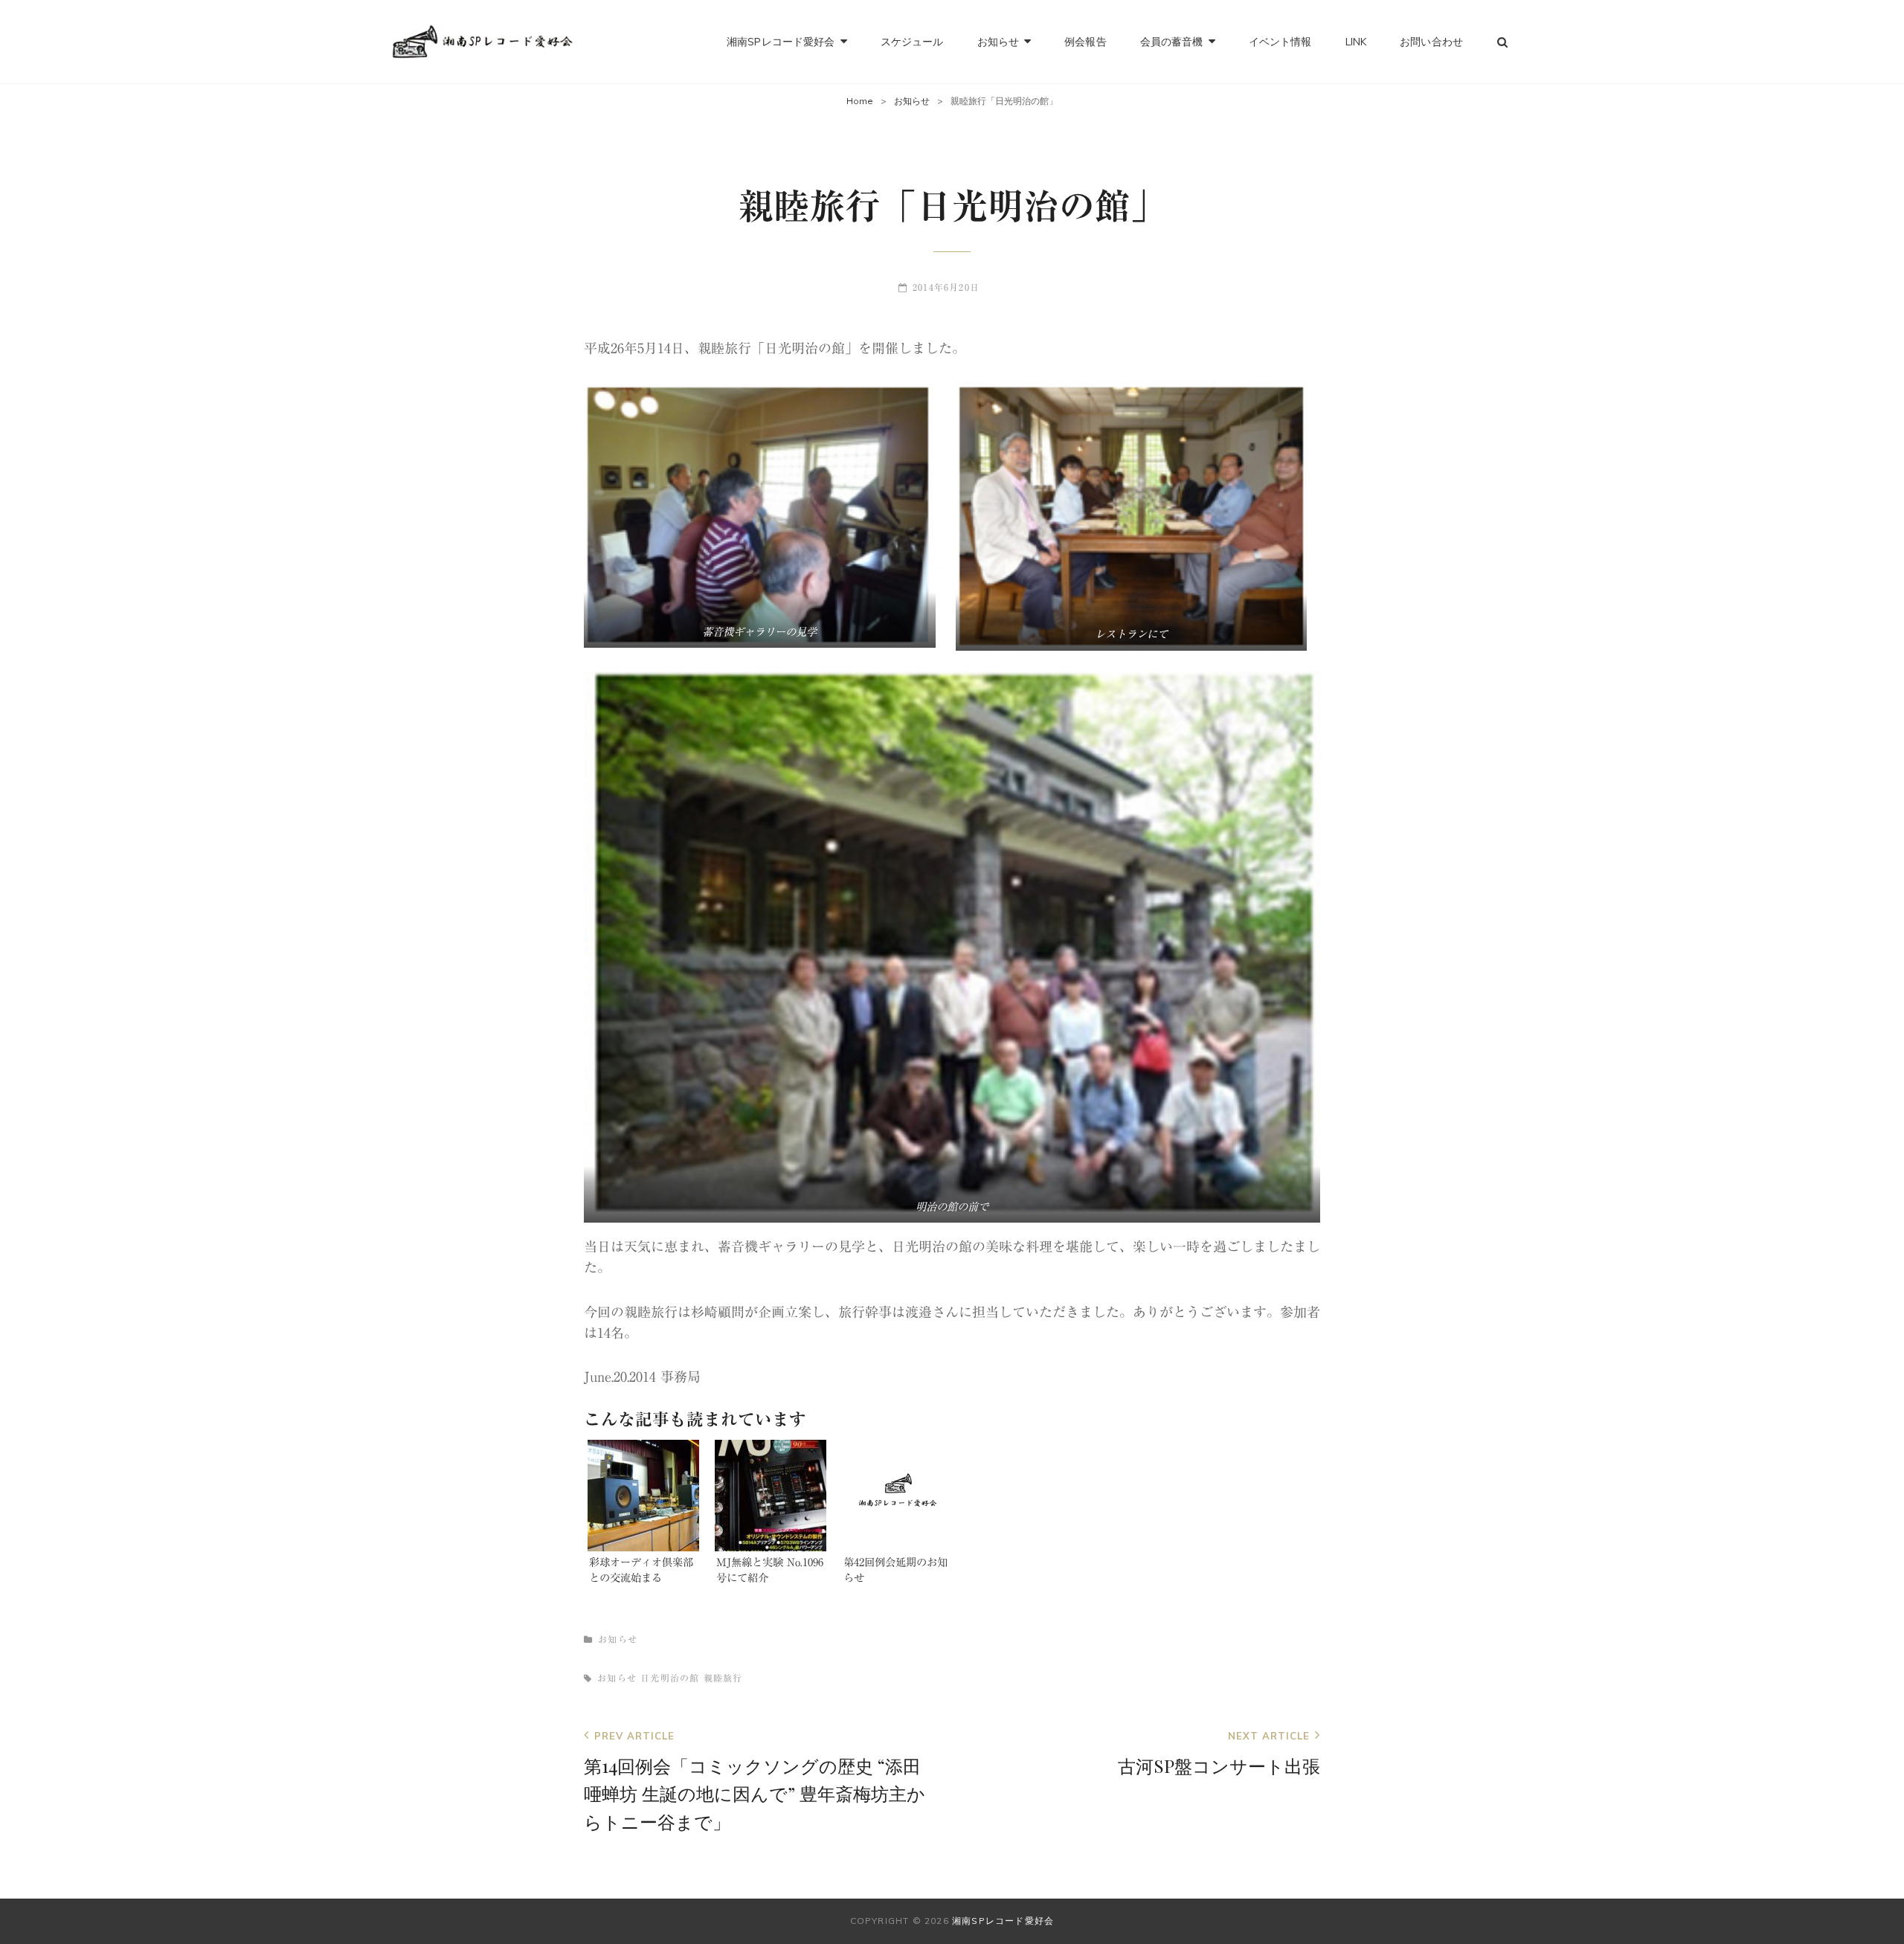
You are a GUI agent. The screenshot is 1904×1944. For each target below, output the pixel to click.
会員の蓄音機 (1172, 42)
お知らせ (998, 42)
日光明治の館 (670, 1678)
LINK (1356, 42)
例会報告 (1086, 42)
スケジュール (912, 42)
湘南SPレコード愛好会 (781, 42)
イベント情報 (1280, 42)
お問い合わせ (1431, 42)
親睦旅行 (723, 1678)
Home (860, 101)
